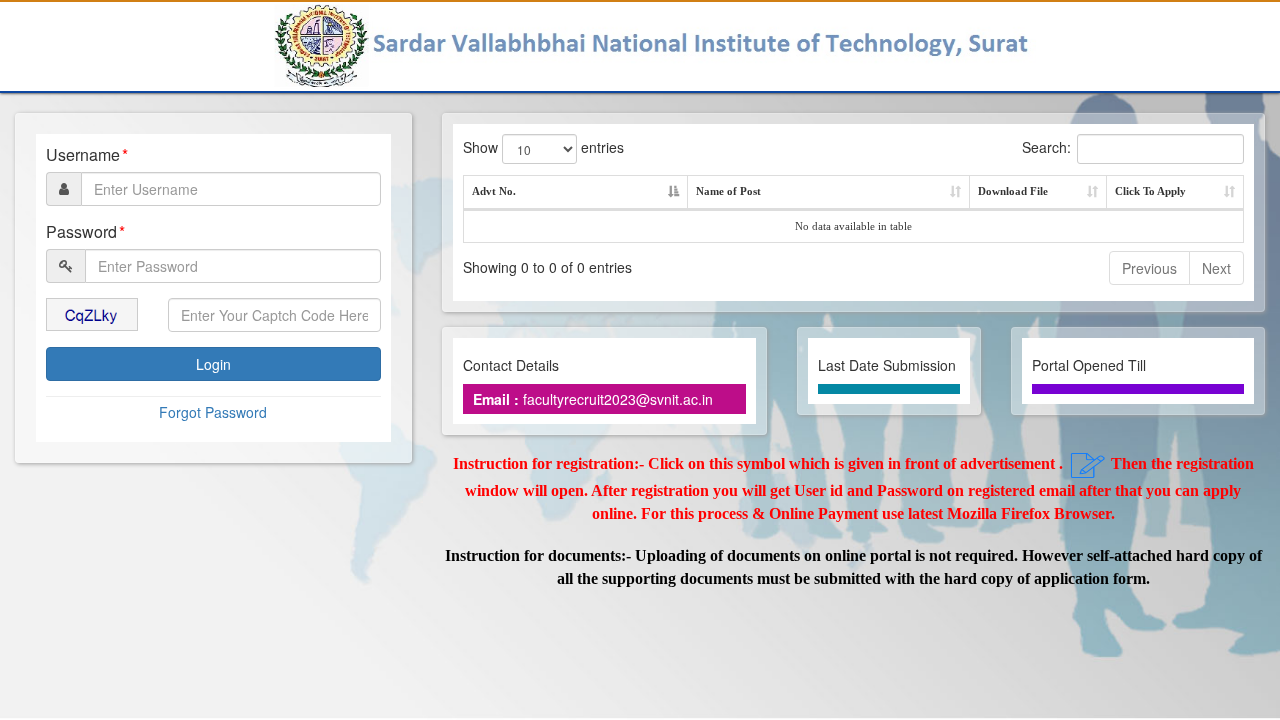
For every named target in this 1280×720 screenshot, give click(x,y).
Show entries (543, 147)
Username (83, 155)
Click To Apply (1150, 191)
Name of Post (728, 191)
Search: (1046, 147)
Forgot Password (213, 412)
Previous (1149, 268)
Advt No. (494, 191)
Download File (1013, 191)
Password (81, 232)
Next (1216, 268)
